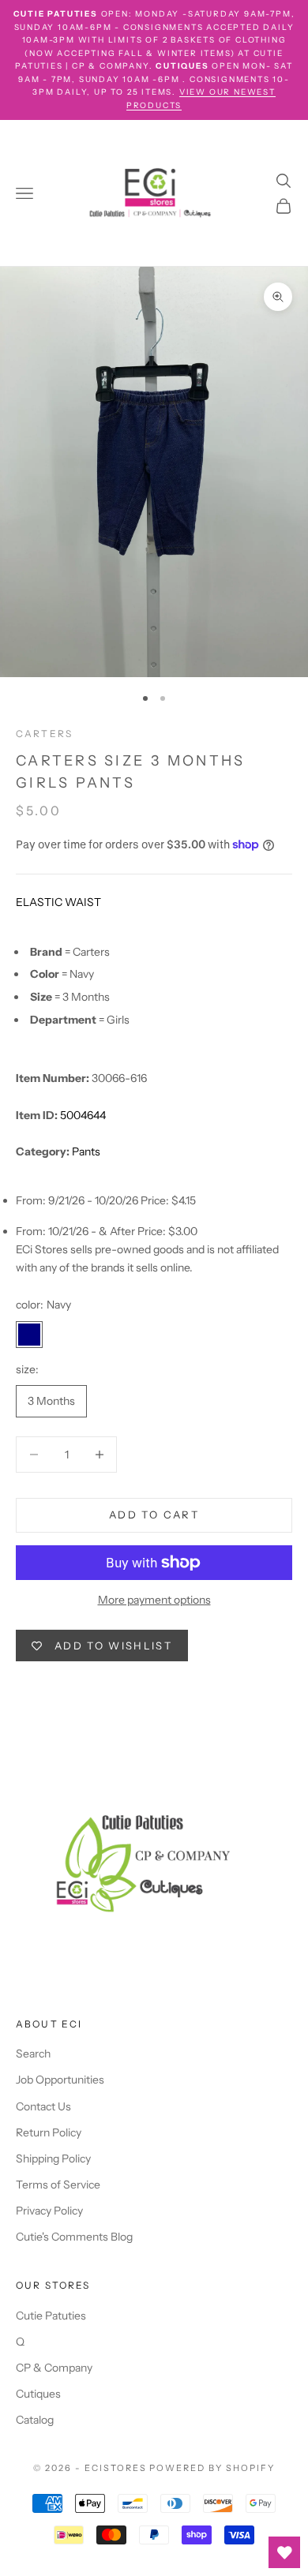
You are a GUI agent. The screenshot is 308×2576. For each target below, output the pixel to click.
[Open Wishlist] (284, 2552)
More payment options (154, 1600)
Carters (44, 734)
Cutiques (38, 2394)
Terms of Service (58, 2185)
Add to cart (154, 1515)
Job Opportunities (60, 2080)
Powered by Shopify (212, 2468)
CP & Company (54, 2368)
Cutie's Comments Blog (74, 2237)
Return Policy (49, 2132)
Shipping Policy (53, 2159)
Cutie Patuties (51, 2316)
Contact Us (43, 2106)
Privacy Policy (49, 2211)
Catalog (35, 2420)
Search (33, 2054)
